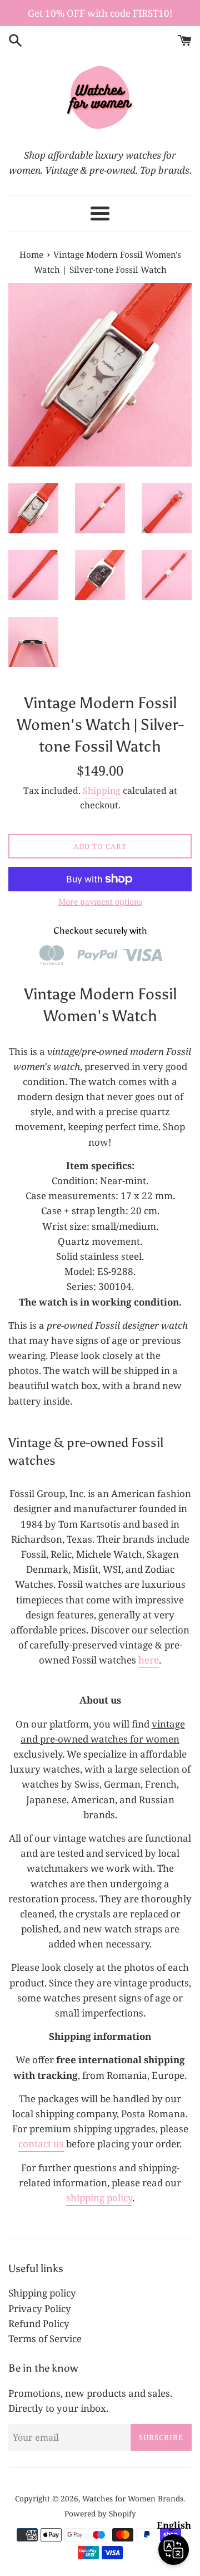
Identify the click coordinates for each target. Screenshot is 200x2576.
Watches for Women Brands (133, 2498)
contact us (41, 2144)
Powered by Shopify (100, 2513)
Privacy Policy (40, 2308)
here (149, 1660)
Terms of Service (45, 2339)
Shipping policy (42, 2293)
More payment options (100, 902)
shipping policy (99, 2198)
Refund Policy (39, 2324)
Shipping (102, 791)
